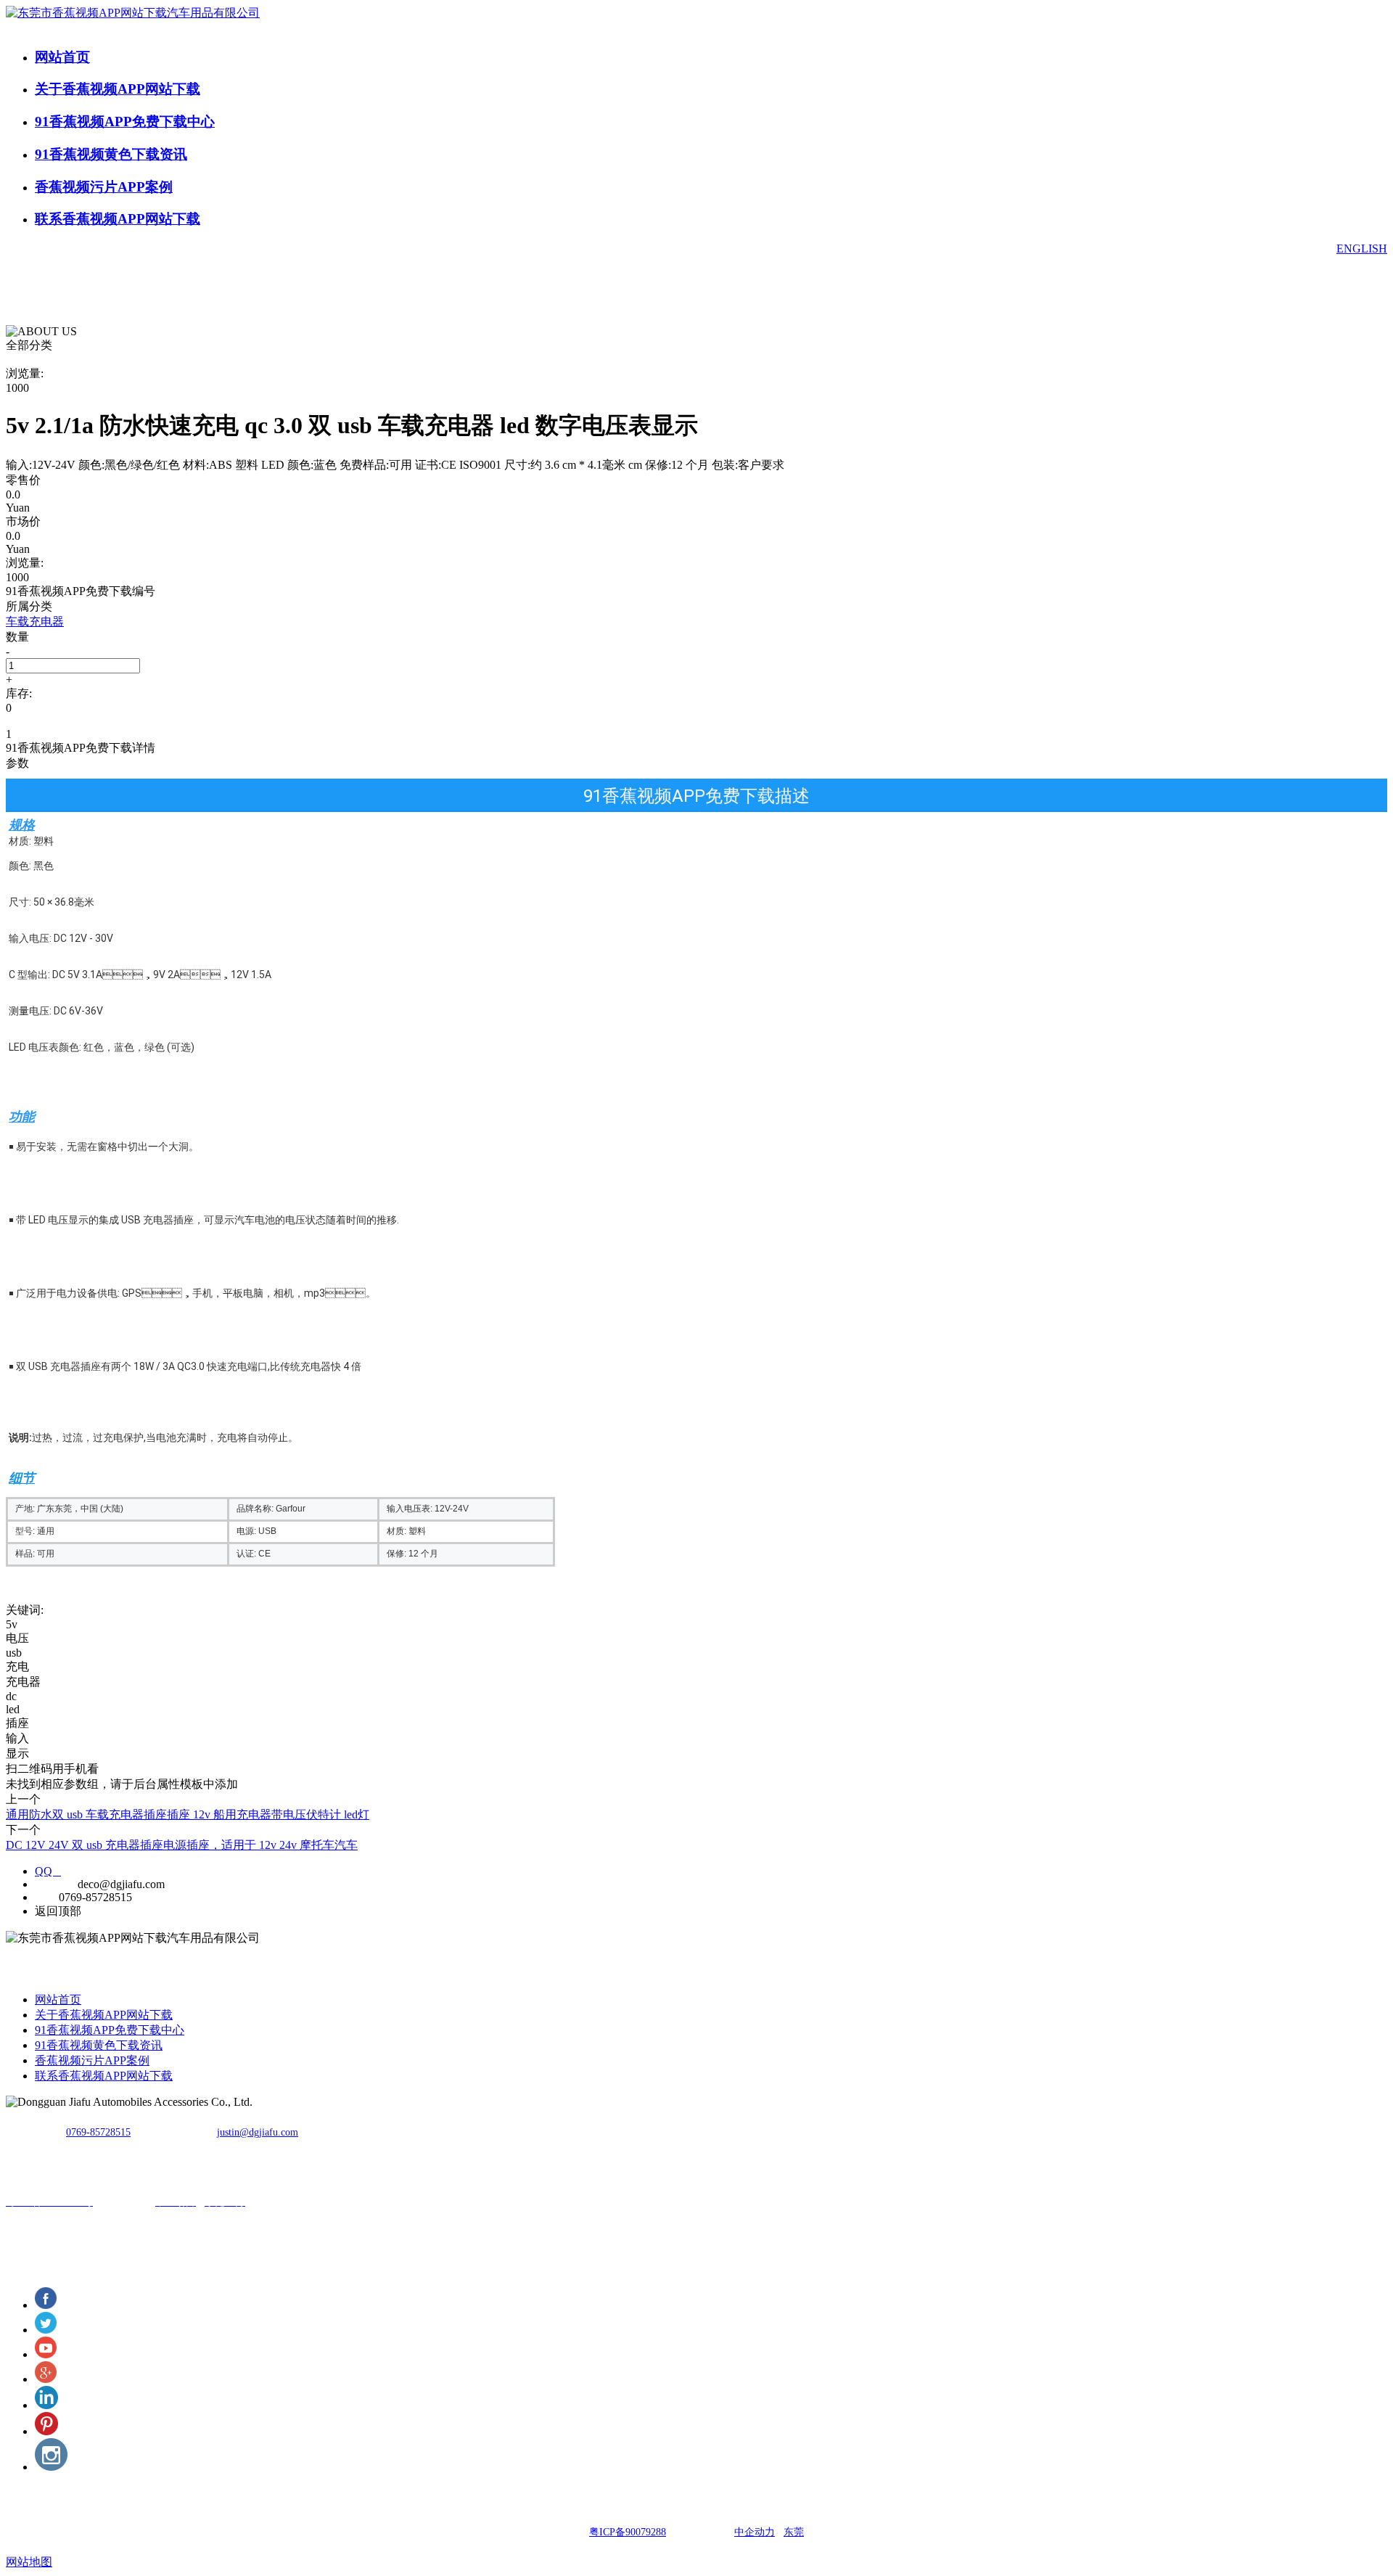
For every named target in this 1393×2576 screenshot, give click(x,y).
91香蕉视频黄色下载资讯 (111, 154)
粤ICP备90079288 (628, 2532)
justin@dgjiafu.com (258, 2132)
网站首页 (62, 57)
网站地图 (29, 2562)
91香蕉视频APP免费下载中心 (125, 122)
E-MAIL (55, 1884)
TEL (45, 1897)
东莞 (794, 2532)
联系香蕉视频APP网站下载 (118, 219)
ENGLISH (1362, 249)
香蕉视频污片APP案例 (104, 187)
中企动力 (755, 2532)
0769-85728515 (98, 2132)
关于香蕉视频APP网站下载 (118, 89)
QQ (48, 1871)
